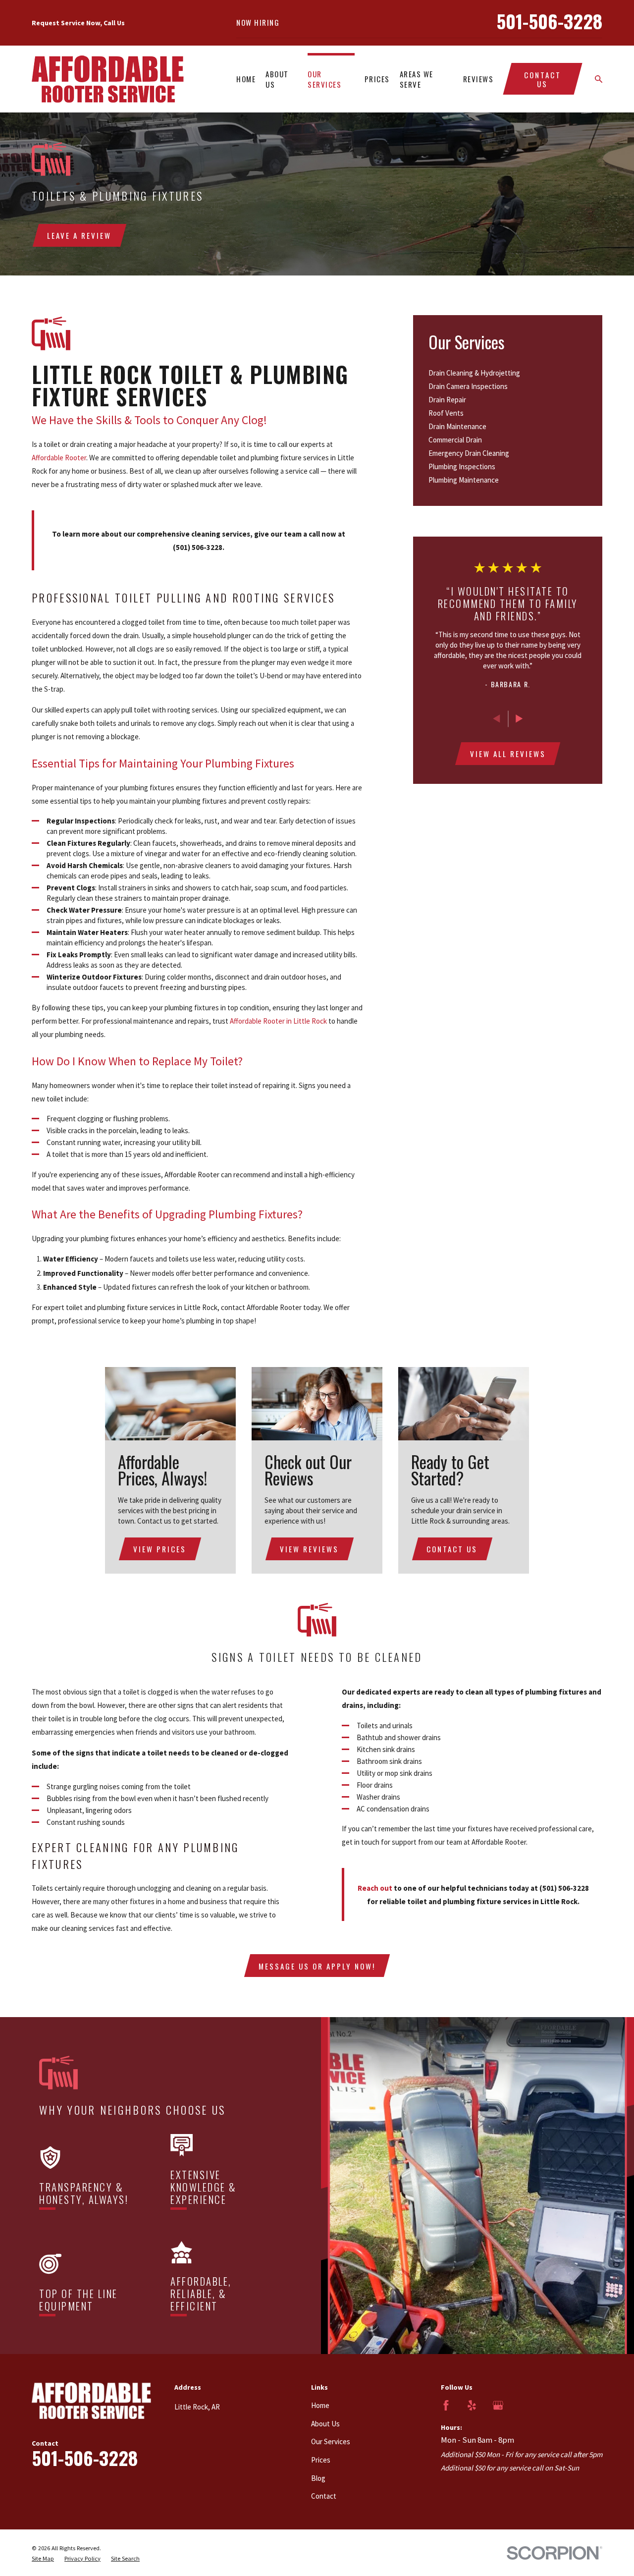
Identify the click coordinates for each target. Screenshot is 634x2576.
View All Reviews (508, 754)
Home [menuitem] (246, 79)
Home (320, 2405)
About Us (325, 2424)
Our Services (331, 2441)
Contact (324, 2496)
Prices (321, 2460)
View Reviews (309, 1549)
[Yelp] (472, 2405)
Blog (318, 2478)
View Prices (160, 1549)
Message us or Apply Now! (317, 1966)
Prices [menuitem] (377, 79)
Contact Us (543, 79)
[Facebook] (446, 2405)
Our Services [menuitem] (324, 79)
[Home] (108, 79)
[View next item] (519, 719)
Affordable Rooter (59, 458)
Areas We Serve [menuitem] (417, 79)
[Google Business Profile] (498, 2405)
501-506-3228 (549, 21)
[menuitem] (508, 373)
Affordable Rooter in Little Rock (278, 1021)
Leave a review (79, 235)
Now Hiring (258, 22)
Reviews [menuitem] (478, 79)
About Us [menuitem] (277, 79)
